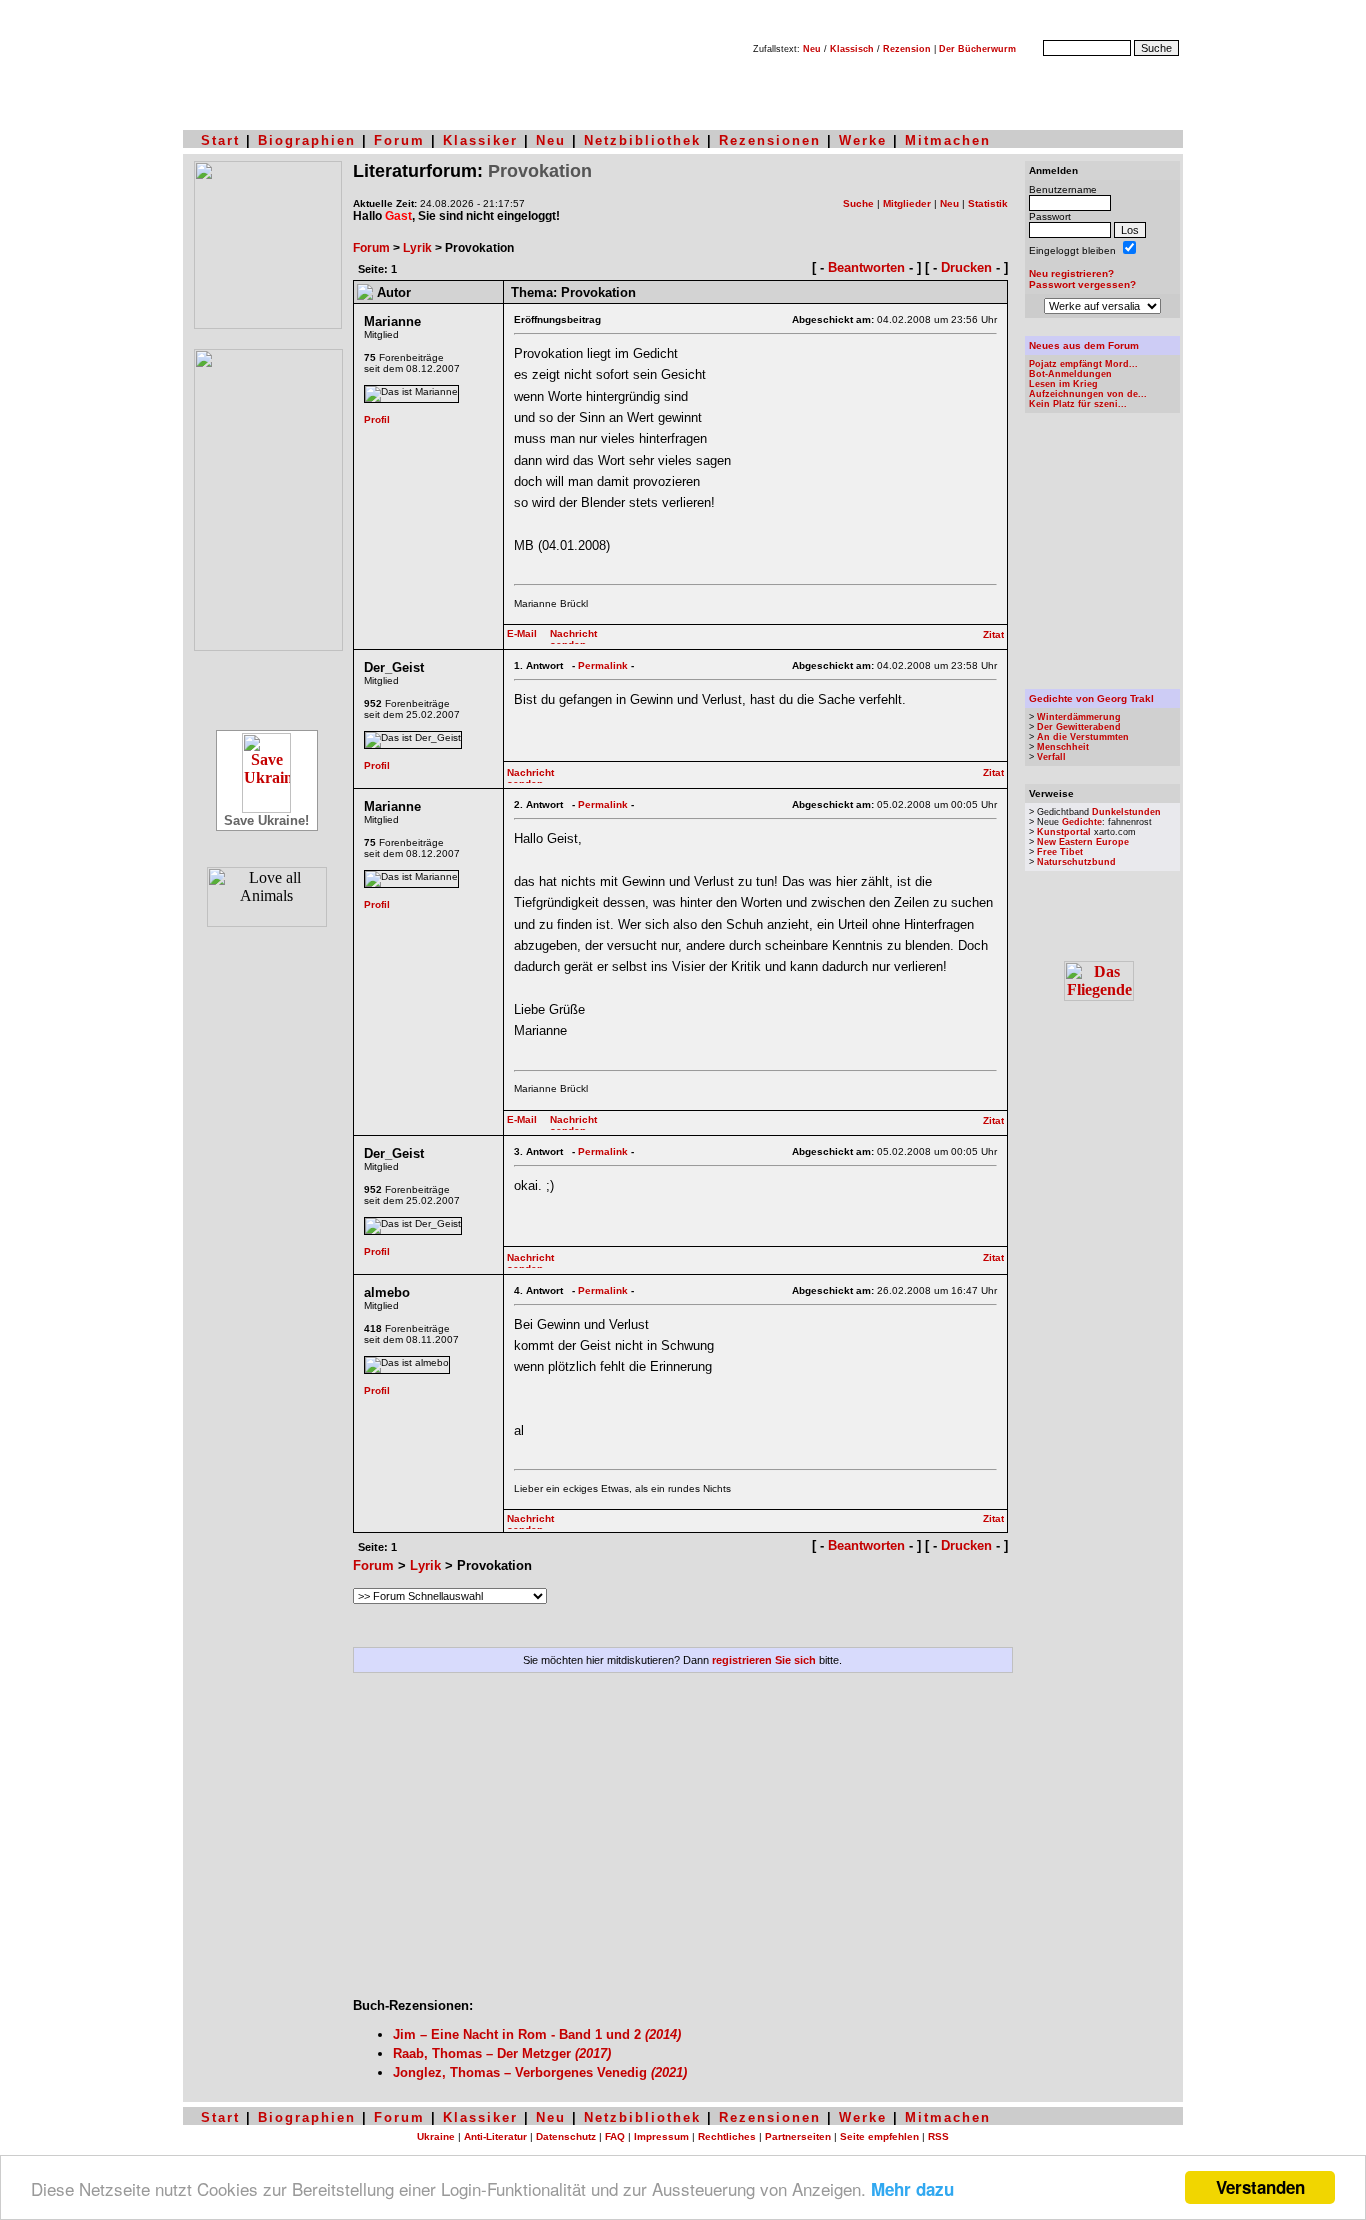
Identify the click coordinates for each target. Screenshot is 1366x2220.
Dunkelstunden (1126, 812)
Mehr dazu (912, 2189)
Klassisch (852, 49)
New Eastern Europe (1083, 842)
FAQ (615, 2136)
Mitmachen (948, 140)
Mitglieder (907, 203)
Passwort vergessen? (1082, 284)
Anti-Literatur (495, 2136)
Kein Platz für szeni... (1078, 404)
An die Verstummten (1083, 737)
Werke (863, 140)
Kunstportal (1064, 832)
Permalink (603, 665)
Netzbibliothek (642, 140)
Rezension (907, 49)
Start (220, 140)
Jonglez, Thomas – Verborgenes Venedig (540, 2072)
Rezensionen (770, 140)
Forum (399, 140)
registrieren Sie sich (764, 1660)
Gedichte (1082, 822)
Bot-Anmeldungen (1070, 374)
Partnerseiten (798, 2136)
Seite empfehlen (879, 2136)
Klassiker (480, 140)
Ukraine (436, 2136)
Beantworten (866, 267)
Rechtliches (727, 2136)
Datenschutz (566, 2136)
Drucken (966, 267)
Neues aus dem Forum (1084, 345)
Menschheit (1063, 747)
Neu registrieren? (1071, 273)
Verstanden (1260, 2187)
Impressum (661, 2136)
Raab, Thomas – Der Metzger (502, 2053)
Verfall (1051, 757)
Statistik (988, 203)
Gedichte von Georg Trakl (1091, 698)
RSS (938, 2136)
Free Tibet (1060, 852)
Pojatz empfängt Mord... (1083, 364)
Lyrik (417, 248)
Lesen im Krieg (1063, 384)
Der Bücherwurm (977, 49)
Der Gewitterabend (1079, 727)
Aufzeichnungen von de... (1088, 394)
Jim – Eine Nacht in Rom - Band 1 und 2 (537, 2034)
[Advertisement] (683, 1843)
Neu (812, 49)
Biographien (307, 140)
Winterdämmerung (1079, 717)
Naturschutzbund (1076, 862)
